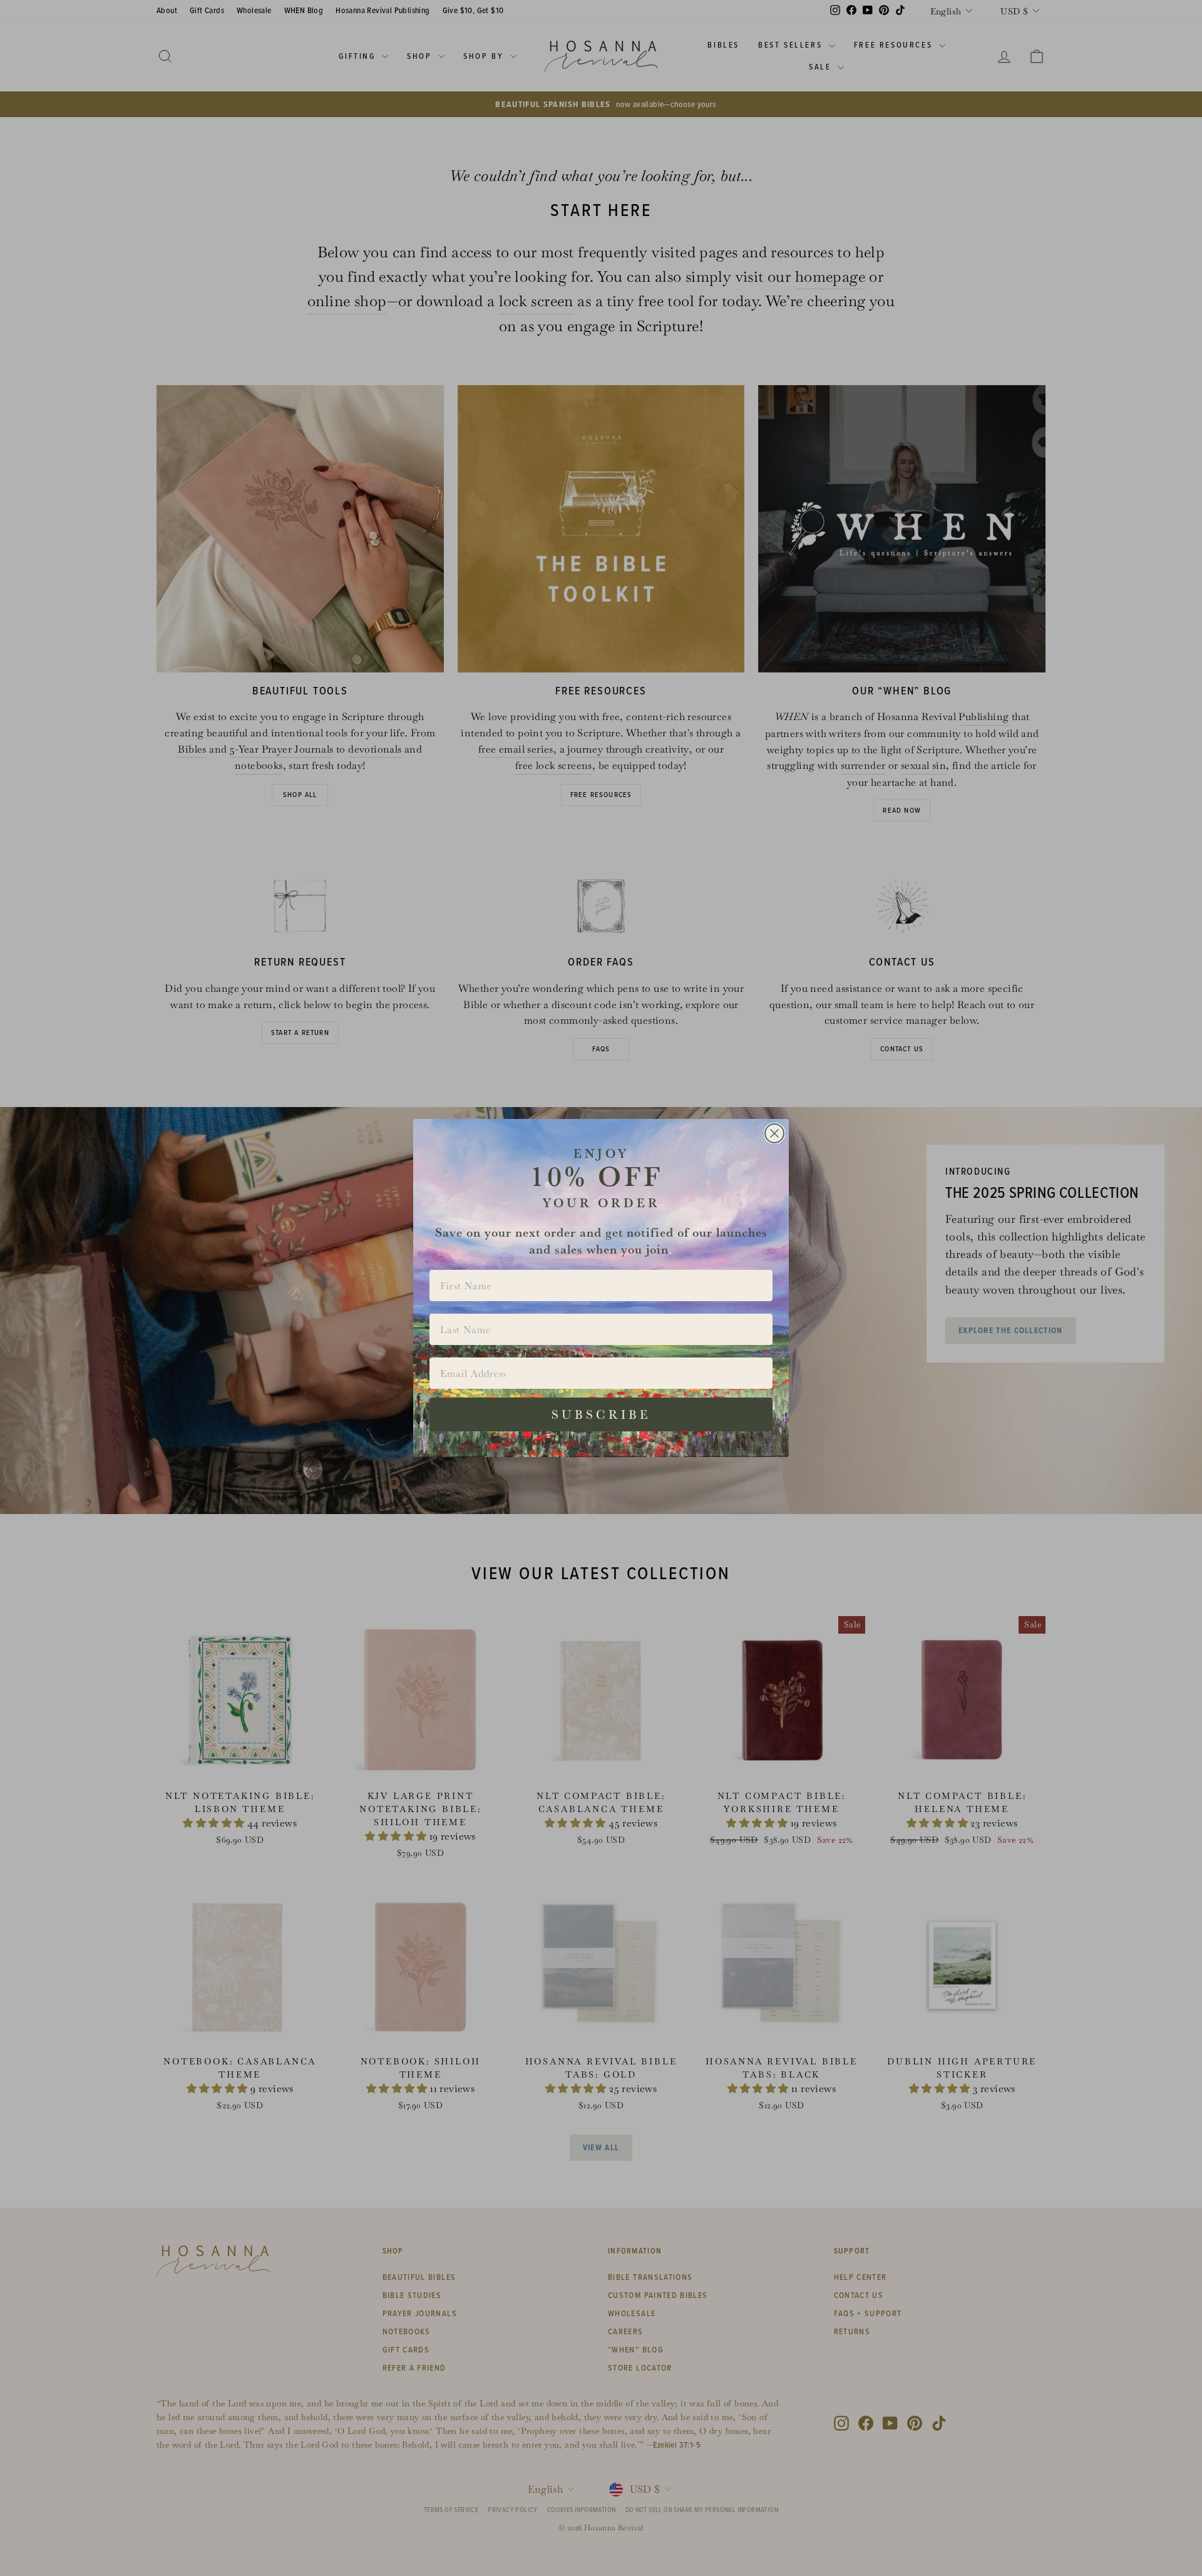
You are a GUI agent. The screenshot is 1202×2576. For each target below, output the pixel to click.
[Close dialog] (774, 1133)
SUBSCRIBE (601, 1414)
